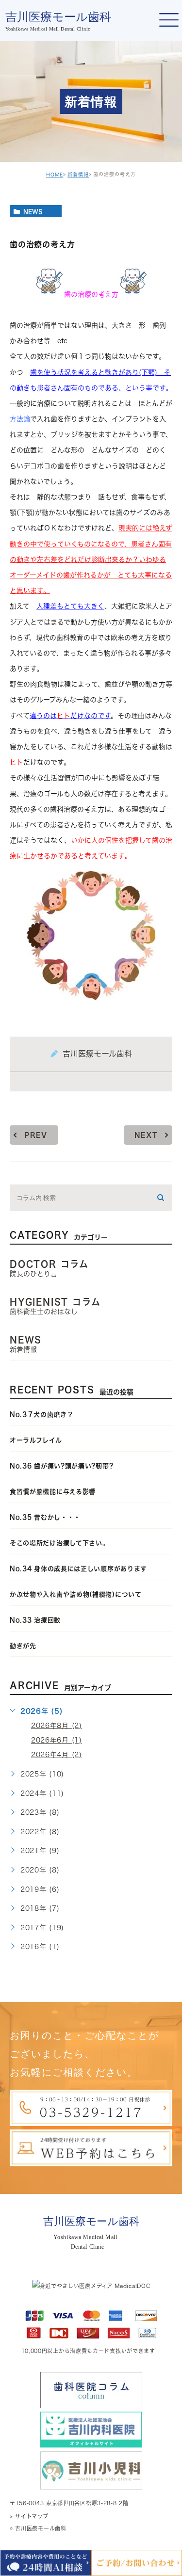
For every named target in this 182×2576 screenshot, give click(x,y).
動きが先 (23, 1646)
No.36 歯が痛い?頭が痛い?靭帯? (61, 1466)
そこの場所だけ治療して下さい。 (59, 1543)
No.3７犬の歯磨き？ (42, 1415)
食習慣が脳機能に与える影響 (56, 1492)
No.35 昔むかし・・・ (45, 1517)
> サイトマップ (29, 2516)
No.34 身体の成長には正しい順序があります (78, 1569)
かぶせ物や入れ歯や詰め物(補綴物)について (76, 1594)
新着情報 (78, 175)
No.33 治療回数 (35, 1620)
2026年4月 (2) (57, 1755)
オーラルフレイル (36, 1440)
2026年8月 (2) (57, 1726)
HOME (55, 175)
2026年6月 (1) (57, 1740)
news (33, 211)
